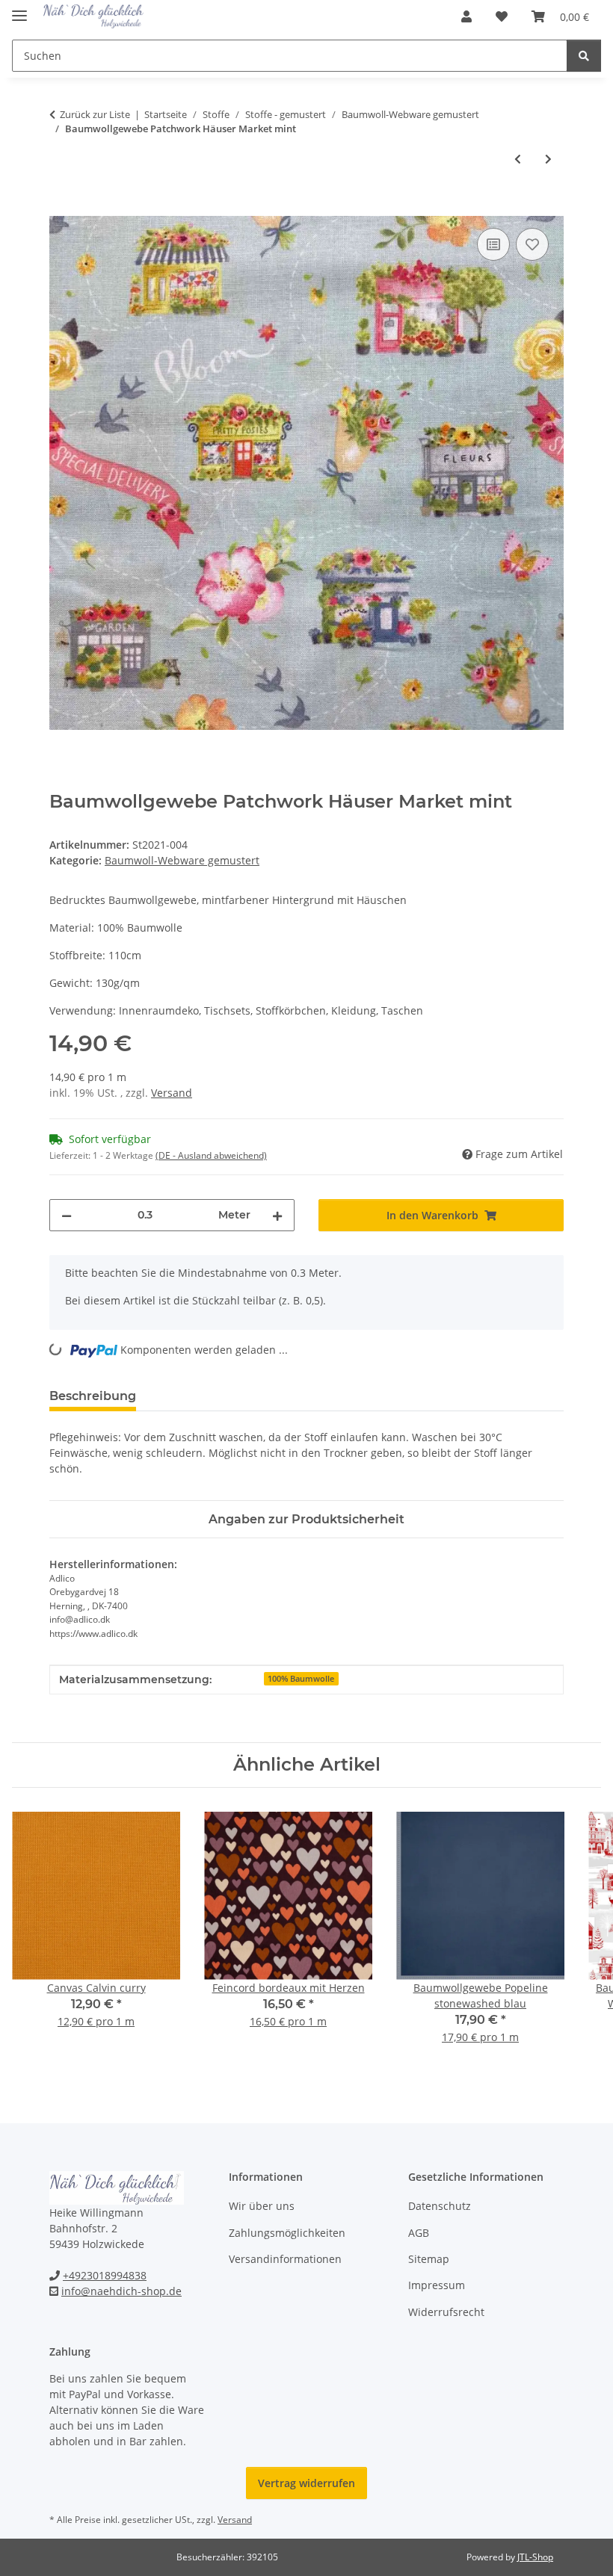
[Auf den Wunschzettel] (532, 244)
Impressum (437, 2285)
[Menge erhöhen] (277, 1215)
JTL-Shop (535, 2557)
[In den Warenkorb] (61, 208)
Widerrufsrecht (446, 2312)
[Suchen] (584, 56)
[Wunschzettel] (502, 16)
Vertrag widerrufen (306, 2483)
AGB (419, 2233)
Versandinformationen (285, 2259)
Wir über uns (262, 2206)
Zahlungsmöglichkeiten (287, 2233)
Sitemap (429, 2259)
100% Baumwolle (301, 1679)
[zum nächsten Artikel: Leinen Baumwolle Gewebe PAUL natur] (548, 159)
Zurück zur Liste (95, 114)
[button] (466, 16)
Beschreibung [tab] (93, 1396)
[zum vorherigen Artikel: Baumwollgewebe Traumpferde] (518, 159)
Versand (172, 1093)
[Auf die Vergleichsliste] (493, 244)
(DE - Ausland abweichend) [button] (211, 1155)
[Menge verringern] (67, 1215)
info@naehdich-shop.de (121, 2291)
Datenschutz (440, 2206)
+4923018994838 (105, 2275)
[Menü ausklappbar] (19, 9)
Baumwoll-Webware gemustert (182, 860)
